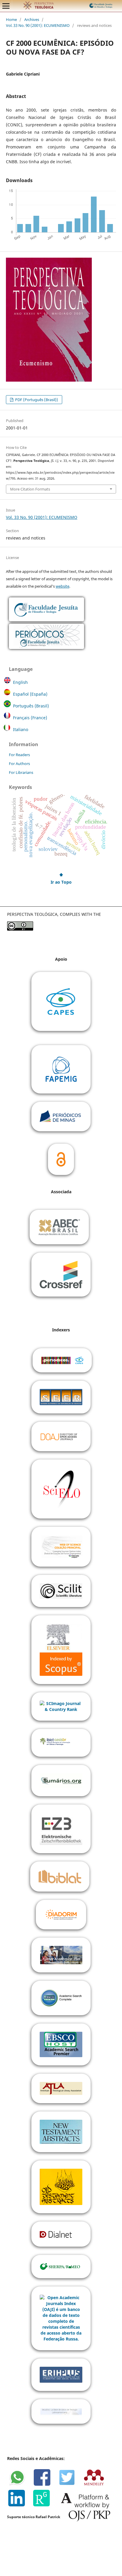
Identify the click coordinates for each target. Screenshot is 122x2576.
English (20, 682)
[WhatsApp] (20, 2485)
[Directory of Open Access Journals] (61, 1436)
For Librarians (21, 772)
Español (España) (30, 694)
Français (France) (30, 718)
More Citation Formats (30, 489)
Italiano (21, 729)
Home (11, 19)
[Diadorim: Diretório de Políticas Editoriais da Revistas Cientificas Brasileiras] (61, 1914)
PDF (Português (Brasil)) (36, 400)
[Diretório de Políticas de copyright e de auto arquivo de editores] (61, 2266)
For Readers (19, 755)
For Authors (19, 764)
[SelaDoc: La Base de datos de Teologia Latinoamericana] (61, 2411)
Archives (32, 19)
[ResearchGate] (44, 2505)
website (62, 586)
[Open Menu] (6, 6)
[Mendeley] (96, 2485)
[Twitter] (70, 2485)
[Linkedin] (20, 2505)
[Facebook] (45, 2485)
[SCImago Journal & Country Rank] (61, 1706)
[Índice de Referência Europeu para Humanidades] (61, 2374)
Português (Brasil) (31, 706)
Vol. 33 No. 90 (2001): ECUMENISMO (38, 25)
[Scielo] (61, 1488)
